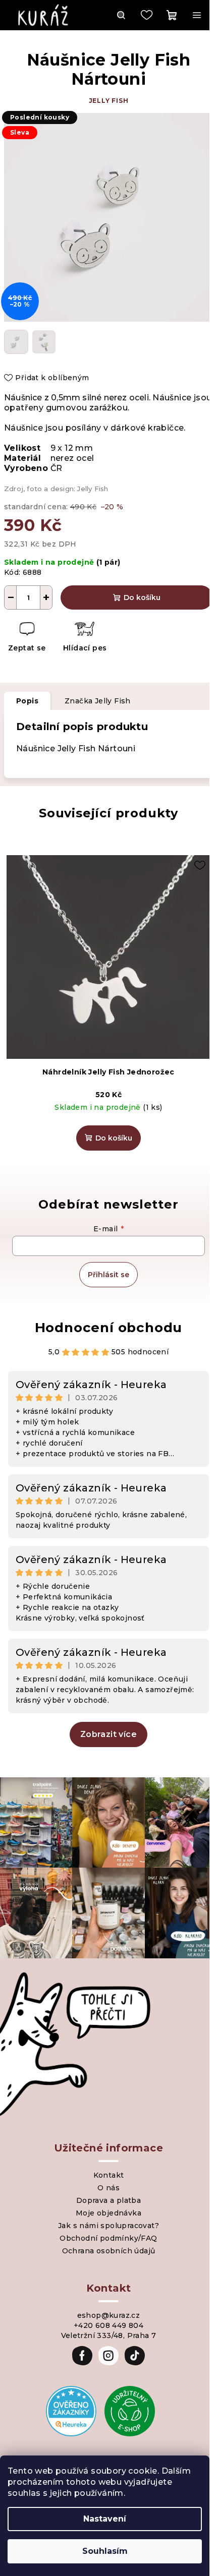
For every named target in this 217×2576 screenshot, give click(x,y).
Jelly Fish (109, 101)
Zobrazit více (108, 1734)
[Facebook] (82, 2356)
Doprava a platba (108, 2200)
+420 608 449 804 (108, 2325)
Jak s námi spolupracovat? (108, 2226)
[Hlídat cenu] (85, 638)
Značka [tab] (98, 701)
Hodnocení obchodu (109, 1328)
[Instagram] (108, 2356)
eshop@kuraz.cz (109, 2315)
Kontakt (109, 2175)
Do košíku (142, 597)
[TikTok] (135, 2356)
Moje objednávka (108, 2213)
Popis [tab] (27, 701)
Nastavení (105, 2519)
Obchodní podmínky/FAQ (108, 2238)
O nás (108, 2188)
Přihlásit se (108, 1275)
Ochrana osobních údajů (109, 2251)
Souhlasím (105, 2551)
